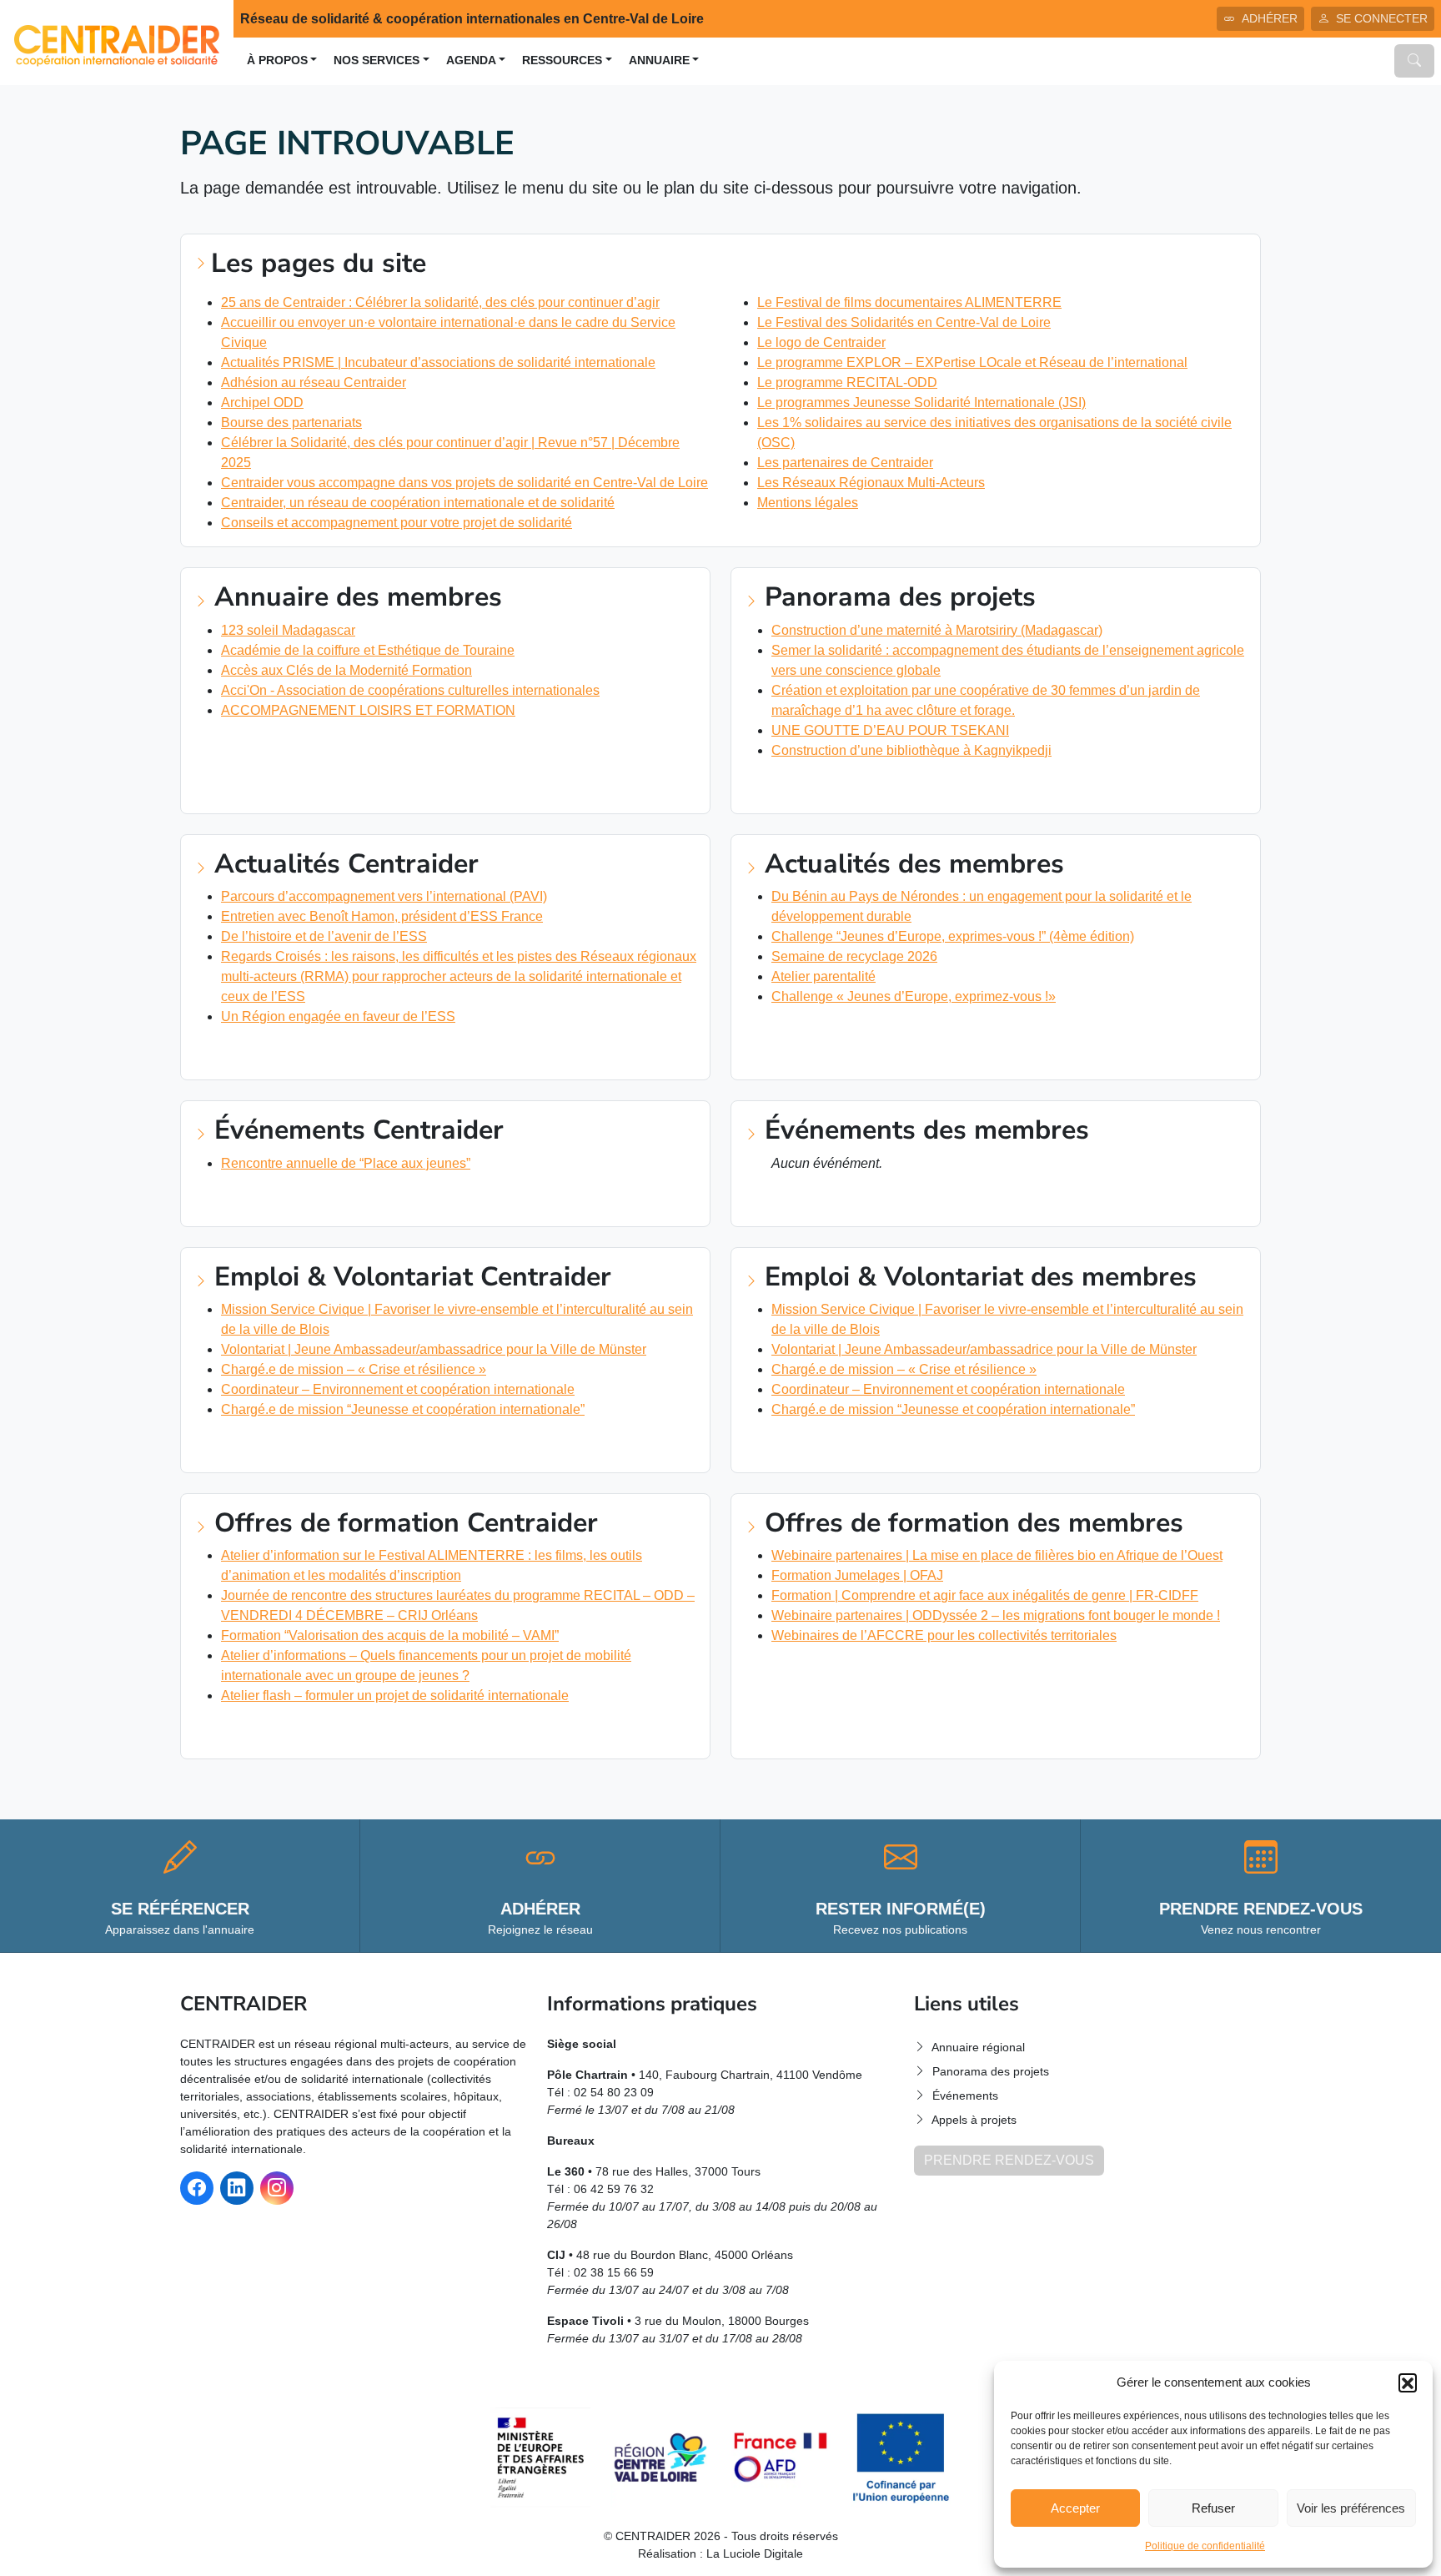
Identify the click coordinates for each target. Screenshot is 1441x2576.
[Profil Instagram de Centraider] (277, 2188)
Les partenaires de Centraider (845, 463)
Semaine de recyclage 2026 (854, 956)
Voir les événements (270, 1200)
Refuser (1213, 2508)
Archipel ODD (262, 402)
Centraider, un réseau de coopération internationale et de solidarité (418, 503)
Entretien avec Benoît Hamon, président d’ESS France (382, 916)
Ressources (562, 60)
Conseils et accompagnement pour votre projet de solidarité (397, 523)
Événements (965, 2096)
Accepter (1075, 2508)
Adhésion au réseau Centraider (314, 382)
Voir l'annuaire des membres (296, 747)
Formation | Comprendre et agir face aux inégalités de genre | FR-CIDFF (985, 1595)
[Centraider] (117, 41)
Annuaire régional (978, 2047)
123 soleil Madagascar (288, 630)
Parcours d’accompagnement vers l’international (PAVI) (384, 896)
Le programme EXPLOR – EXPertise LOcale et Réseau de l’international (972, 362)
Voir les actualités (266, 1053)
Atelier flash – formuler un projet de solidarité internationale (395, 1696)
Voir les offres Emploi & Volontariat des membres (920, 1446)
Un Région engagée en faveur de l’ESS (338, 1016)
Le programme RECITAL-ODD (847, 382)
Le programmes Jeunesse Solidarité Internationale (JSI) (921, 402)
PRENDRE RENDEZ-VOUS (1009, 2160)
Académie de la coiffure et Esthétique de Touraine (368, 650)
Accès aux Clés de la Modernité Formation (346, 670)
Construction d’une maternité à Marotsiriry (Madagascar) (937, 630)
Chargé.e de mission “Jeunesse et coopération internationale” (403, 1409)
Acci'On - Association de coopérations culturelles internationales (410, 690)
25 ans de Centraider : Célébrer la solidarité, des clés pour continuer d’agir (440, 302)
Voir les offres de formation (300, 1732)
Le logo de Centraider (821, 342)
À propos (277, 60)
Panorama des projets (991, 2071)
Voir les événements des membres (864, 1200)
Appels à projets (974, 2120)
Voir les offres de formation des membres (895, 1672)
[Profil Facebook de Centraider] (197, 2188)
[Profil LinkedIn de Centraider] (237, 2188)
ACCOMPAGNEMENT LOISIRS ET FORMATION (368, 710)
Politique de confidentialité (1205, 2546)
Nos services (377, 60)
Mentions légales (808, 503)
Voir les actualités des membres (860, 1033)
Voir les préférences (1351, 2508)
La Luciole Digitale (755, 2553)
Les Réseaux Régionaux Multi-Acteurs (871, 483)
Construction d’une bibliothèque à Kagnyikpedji (911, 750)
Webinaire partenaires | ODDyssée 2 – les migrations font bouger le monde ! (996, 1615)
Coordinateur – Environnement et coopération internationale (398, 1389)
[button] (1408, 2382)
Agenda (471, 60)
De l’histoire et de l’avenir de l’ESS (324, 936)
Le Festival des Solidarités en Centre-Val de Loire (904, 322)
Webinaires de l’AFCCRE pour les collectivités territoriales (944, 1635)
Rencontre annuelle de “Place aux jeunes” (346, 1163)
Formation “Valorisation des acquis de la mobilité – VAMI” (390, 1635)
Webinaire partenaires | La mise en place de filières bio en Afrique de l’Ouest (997, 1555)
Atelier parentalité (823, 976)
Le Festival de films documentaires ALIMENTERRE (909, 302)
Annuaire (659, 60)
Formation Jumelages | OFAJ (857, 1575)
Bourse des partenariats (291, 423)
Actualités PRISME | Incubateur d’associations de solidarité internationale (438, 362)
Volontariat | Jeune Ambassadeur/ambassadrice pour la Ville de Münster (434, 1349)
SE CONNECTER (1382, 18)
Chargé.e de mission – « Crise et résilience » (354, 1369)
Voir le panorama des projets (851, 787)
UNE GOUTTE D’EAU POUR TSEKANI (890, 730)
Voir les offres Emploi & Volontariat (325, 1446)
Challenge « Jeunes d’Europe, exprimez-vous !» (914, 996)
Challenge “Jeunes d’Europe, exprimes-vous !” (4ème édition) (953, 936)
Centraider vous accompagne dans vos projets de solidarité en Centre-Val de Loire (464, 483)
